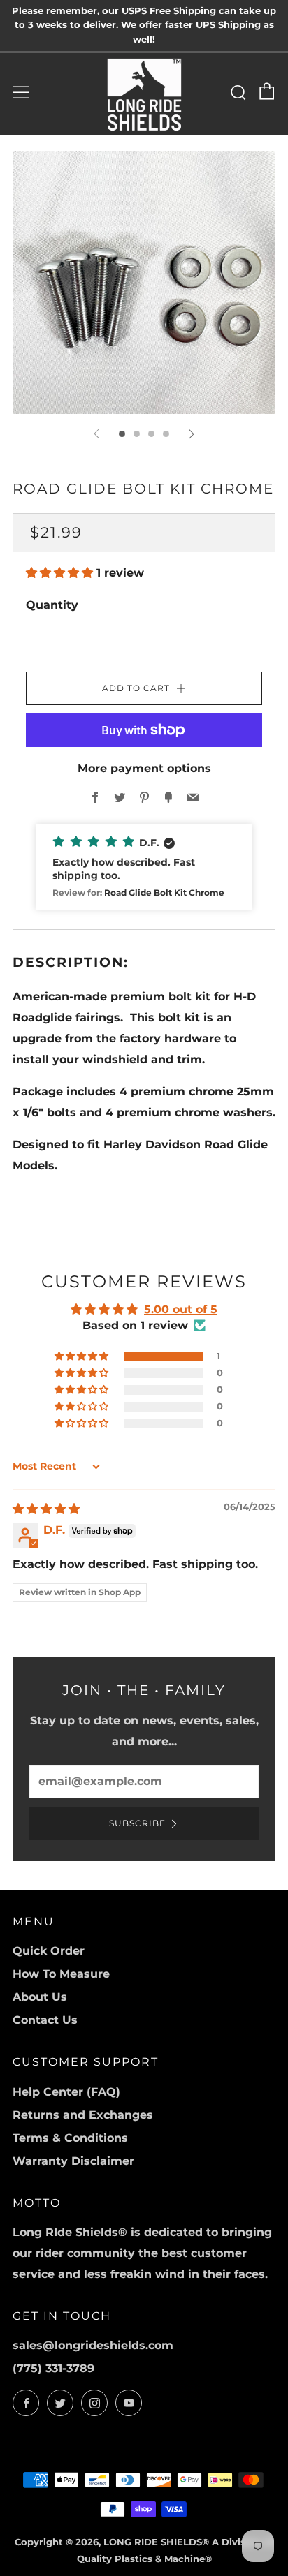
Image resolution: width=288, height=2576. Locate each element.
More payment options (144, 768)
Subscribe (137, 1823)
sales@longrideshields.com (93, 2345)
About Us (40, 1997)
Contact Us (45, 2020)
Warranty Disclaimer (73, 2161)
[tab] (122, 434)
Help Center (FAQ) (66, 2092)
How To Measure (61, 1974)
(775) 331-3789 (53, 2368)
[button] (61, 573)
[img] (46, 1509)
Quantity (52, 605)
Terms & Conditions (70, 2138)
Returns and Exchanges (83, 2115)
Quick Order (49, 1951)
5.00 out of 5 (181, 1309)
